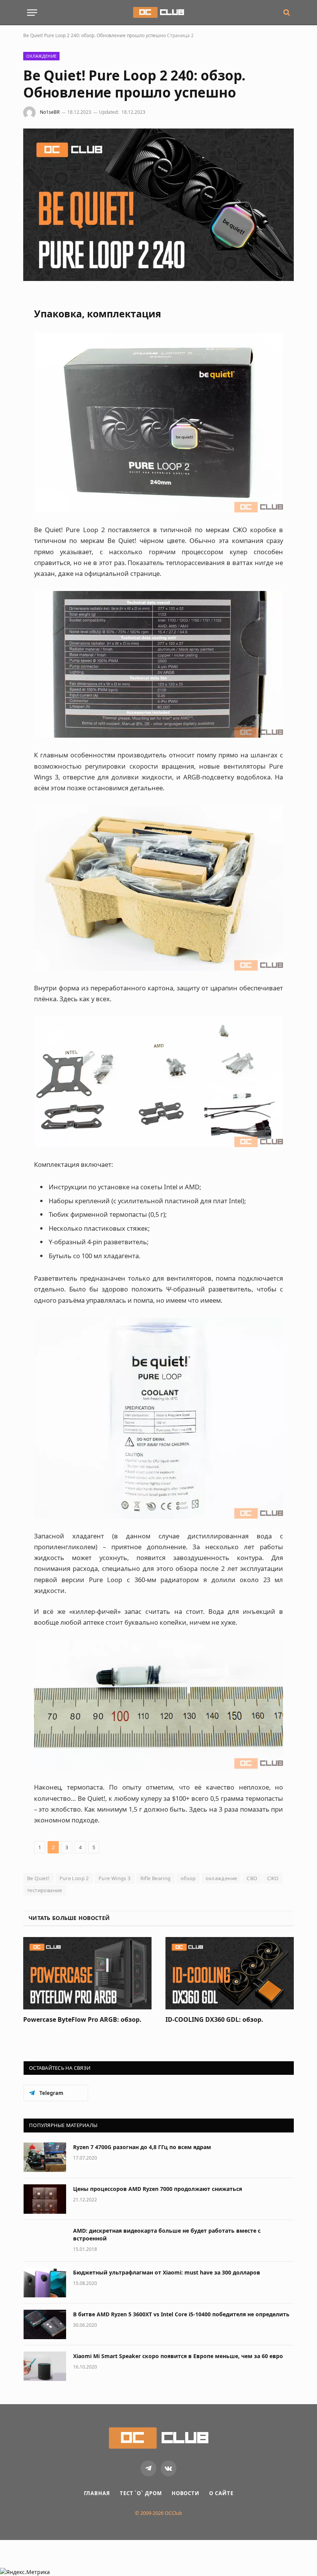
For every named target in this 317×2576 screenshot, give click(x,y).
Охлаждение (41, 56)
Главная (97, 2493)
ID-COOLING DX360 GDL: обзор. (214, 2020)
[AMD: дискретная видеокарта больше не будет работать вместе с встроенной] (45, 2241)
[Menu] (32, 13)
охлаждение (222, 1878)
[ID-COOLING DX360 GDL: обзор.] (230, 1973)
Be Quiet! (38, 1878)
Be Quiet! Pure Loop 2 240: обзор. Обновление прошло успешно (95, 35)
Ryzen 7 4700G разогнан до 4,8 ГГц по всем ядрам (142, 2147)
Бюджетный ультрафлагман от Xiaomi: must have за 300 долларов (167, 2272)
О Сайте (221, 2493)
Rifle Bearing (156, 1878)
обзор (188, 1878)
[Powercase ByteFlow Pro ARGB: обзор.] (87, 1973)
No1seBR (50, 112)
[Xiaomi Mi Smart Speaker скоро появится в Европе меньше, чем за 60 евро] (45, 2366)
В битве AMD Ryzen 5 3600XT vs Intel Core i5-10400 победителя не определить (181, 2314)
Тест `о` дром (141, 2493)
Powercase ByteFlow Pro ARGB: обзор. (82, 2020)
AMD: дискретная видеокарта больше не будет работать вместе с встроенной (167, 2234)
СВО (252, 1878)
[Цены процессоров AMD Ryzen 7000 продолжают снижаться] (45, 2199)
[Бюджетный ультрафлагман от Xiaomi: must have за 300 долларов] (45, 2283)
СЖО (273, 1878)
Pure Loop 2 (74, 1878)
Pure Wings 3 (115, 1878)
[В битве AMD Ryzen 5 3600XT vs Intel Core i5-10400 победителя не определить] (45, 2324)
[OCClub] (158, 12)
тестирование (45, 1890)
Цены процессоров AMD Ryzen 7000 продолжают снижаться (158, 2189)
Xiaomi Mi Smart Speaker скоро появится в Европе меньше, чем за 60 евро (178, 2356)
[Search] (286, 13)
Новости (186, 2493)
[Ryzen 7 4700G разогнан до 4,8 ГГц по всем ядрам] (45, 2157)
